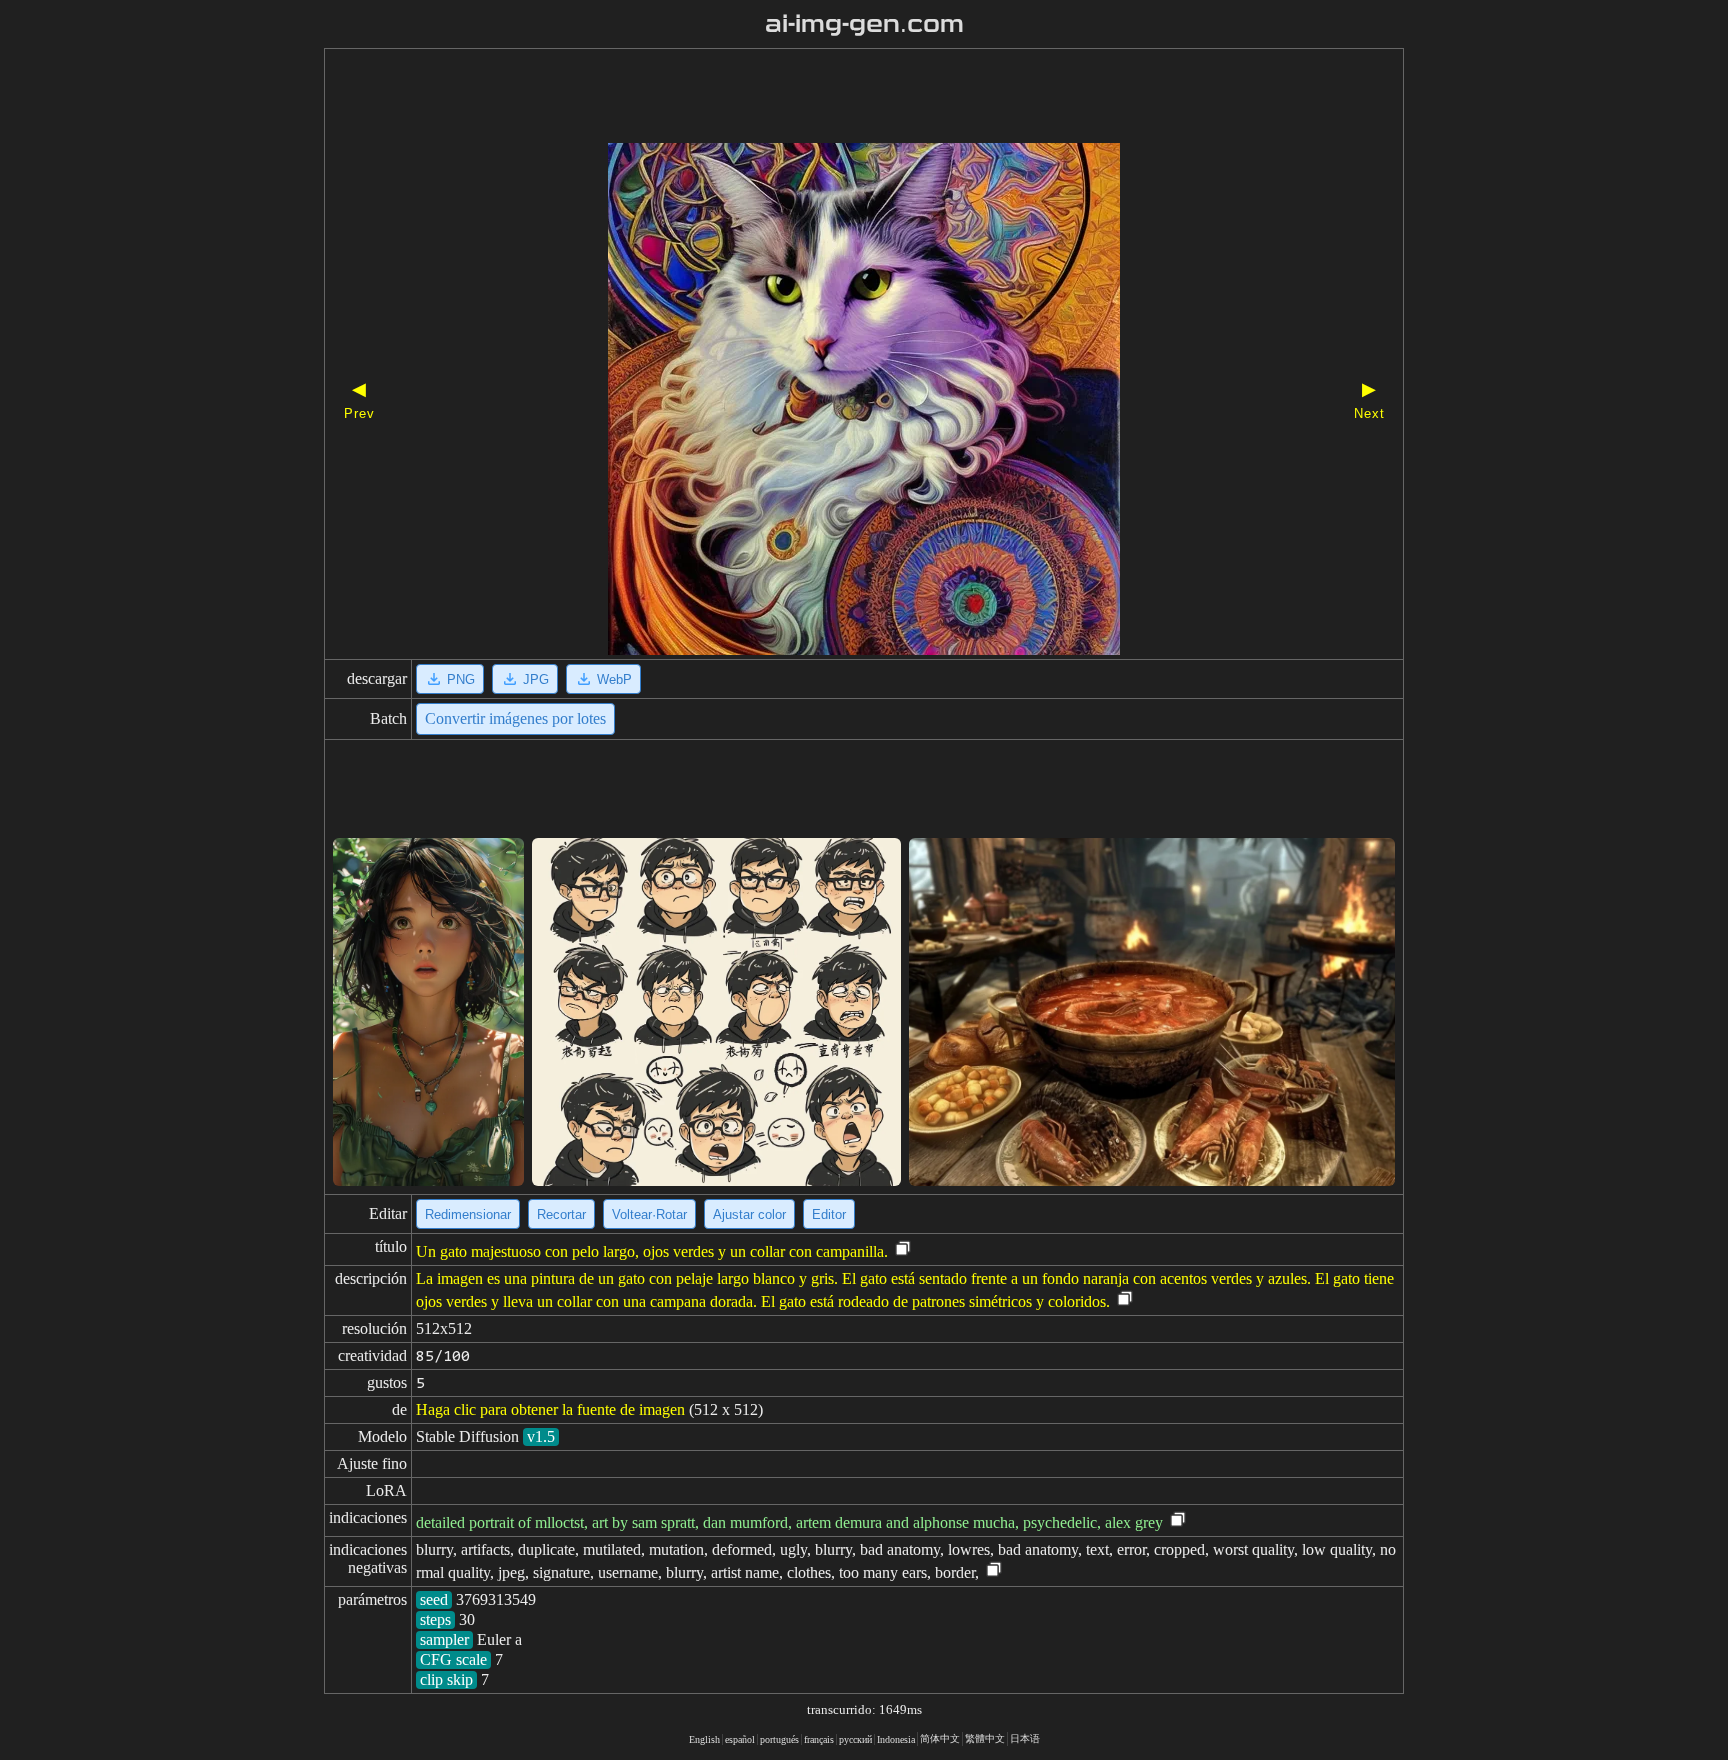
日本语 (1025, 1738)
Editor (829, 1214)
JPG (536, 679)
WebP (614, 679)
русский (855, 1739)
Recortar (561, 1214)
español (740, 1739)
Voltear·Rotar (649, 1214)
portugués (779, 1739)
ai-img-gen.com (864, 24)
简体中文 (940, 1738)
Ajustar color (749, 1214)
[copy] (903, 1249)
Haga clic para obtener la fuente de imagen (550, 1409)
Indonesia (896, 1739)
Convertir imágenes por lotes (515, 718)
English (704, 1739)
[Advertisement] (829, 98)
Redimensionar (468, 1214)
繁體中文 (985, 1738)
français (819, 1739)
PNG (461, 679)
